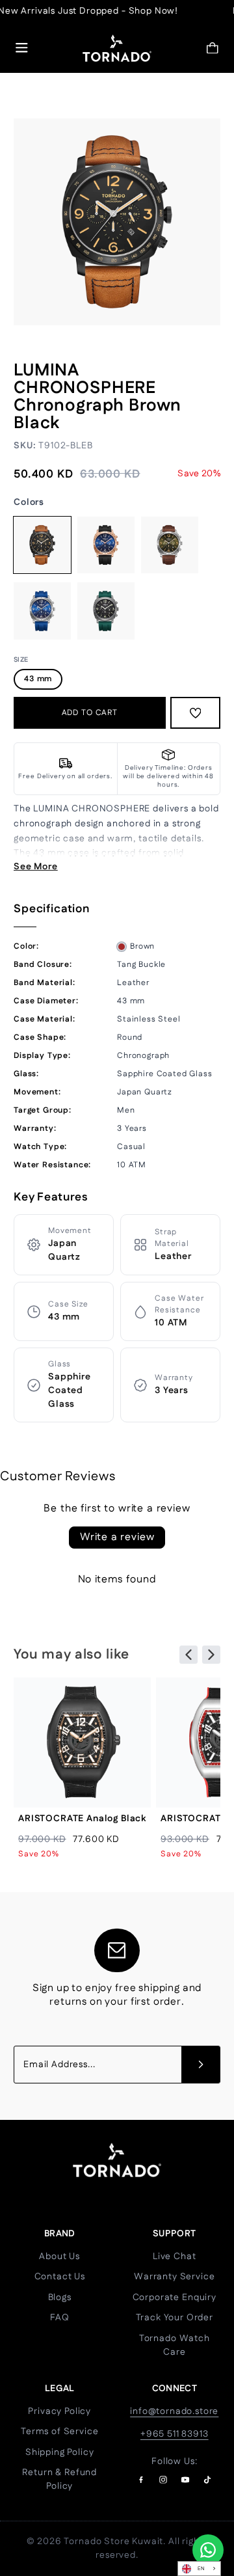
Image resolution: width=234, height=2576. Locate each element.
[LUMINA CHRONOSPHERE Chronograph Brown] (170, 545)
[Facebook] (141, 2480)
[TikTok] (207, 2480)
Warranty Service (174, 2277)
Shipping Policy (60, 2452)
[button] (213, 48)
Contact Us (60, 2277)
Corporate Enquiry (175, 2298)
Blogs (60, 2298)
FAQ (60, 2318)
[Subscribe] (201, 2065)
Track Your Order (175, 2318)
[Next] (211, 1655)
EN (201, 2569)
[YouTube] (185, 2480)
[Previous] (188, 1655)
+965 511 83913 (175, 2434)
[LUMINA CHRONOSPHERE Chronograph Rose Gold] (106, 545)
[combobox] (199, 2569)
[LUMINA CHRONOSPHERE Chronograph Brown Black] (42, 545)
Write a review (117, 1537)
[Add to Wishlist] (196, 713)
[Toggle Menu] (22, 48)
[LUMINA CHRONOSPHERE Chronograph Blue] (42, 611)
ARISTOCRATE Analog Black (82, 1819)
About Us (59, 2257)
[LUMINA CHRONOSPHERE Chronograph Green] (106, 611)
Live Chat (175, 2257)
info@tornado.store (174, 2411)
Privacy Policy (59, 2411)
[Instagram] (163, 2480)
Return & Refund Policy (59, 2479)
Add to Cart (90, 713)
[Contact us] (208, 2550)
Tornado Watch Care (175, 2345)
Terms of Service (59, 2432)
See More (36, 867)
